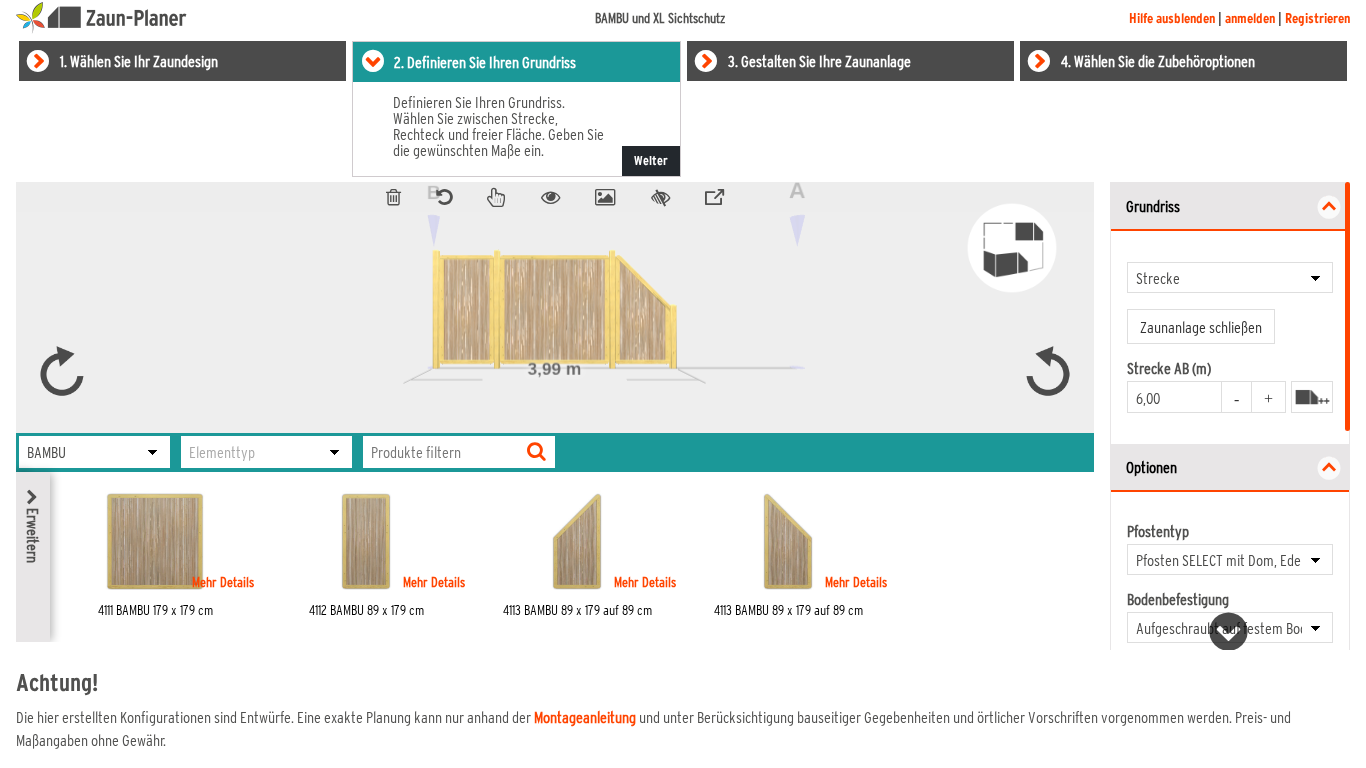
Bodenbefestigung (1178, 599)
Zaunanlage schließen (1201, 326)
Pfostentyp (1158, 531)
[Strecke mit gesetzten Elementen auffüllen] (1312, 397)
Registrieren (1317, 18)
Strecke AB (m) (1169, 368)
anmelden (1250, 18)
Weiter (651, 160)
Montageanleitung (585, 716)
